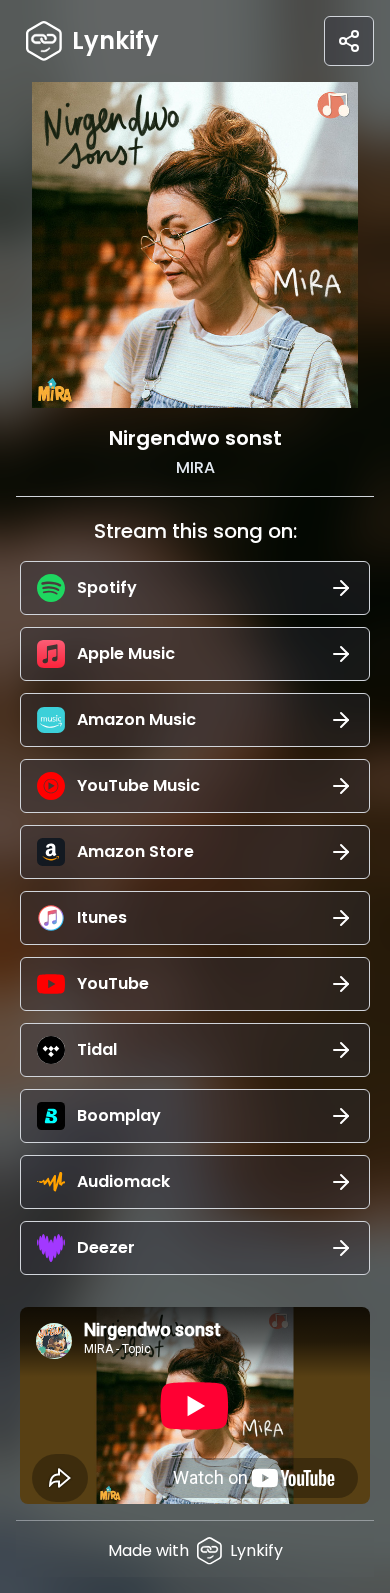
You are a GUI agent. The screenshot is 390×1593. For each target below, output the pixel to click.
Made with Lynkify (195, 1550)
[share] (349, 41)
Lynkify (115, 40)
